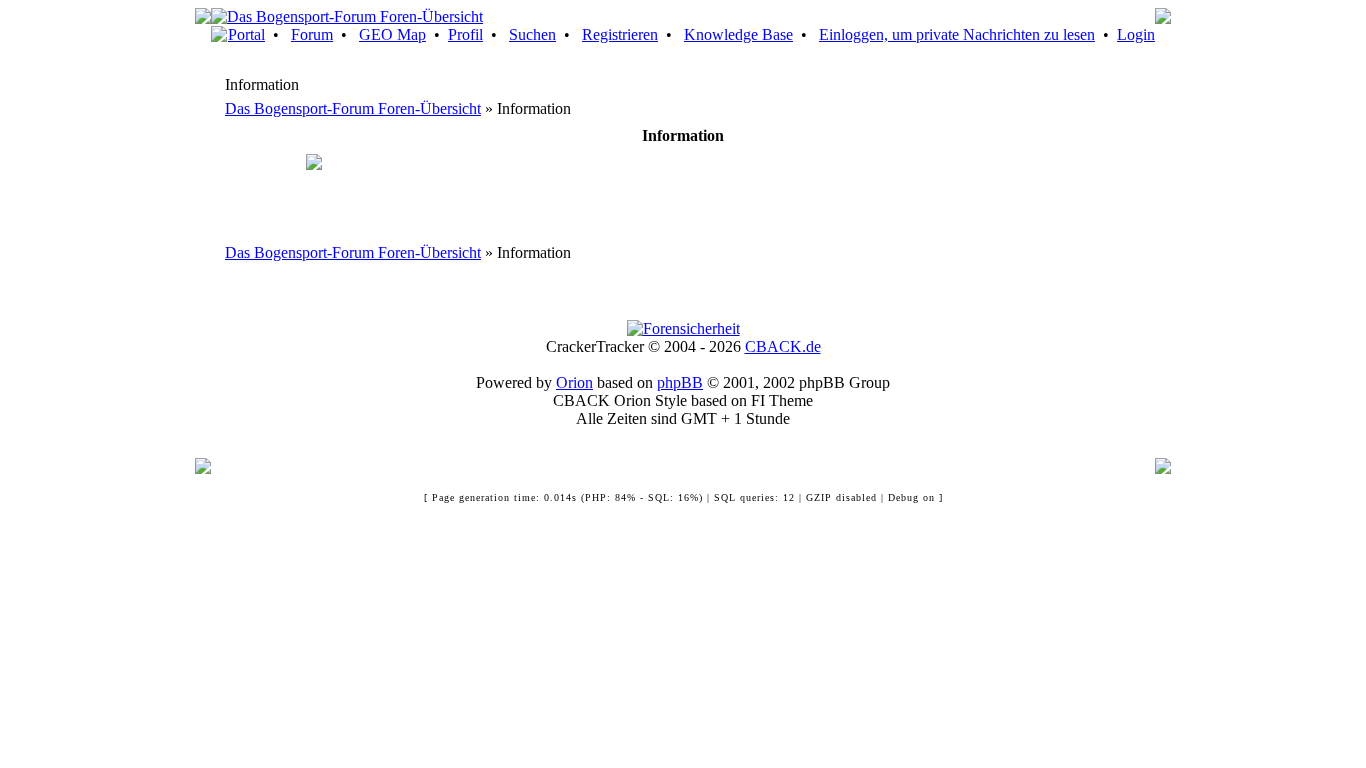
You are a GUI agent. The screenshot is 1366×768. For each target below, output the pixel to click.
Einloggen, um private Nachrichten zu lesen (957, 34)
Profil (465, 34)
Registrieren (620, 34)
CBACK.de (783, 346)
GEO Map (392, 34)
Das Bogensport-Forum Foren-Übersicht (353, 108)
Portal (246, 34)
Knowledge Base (738, 34)
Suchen (532, 34)
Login (1136, 34)
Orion (574, 382)
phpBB (680, 382)
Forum (312, 34)
